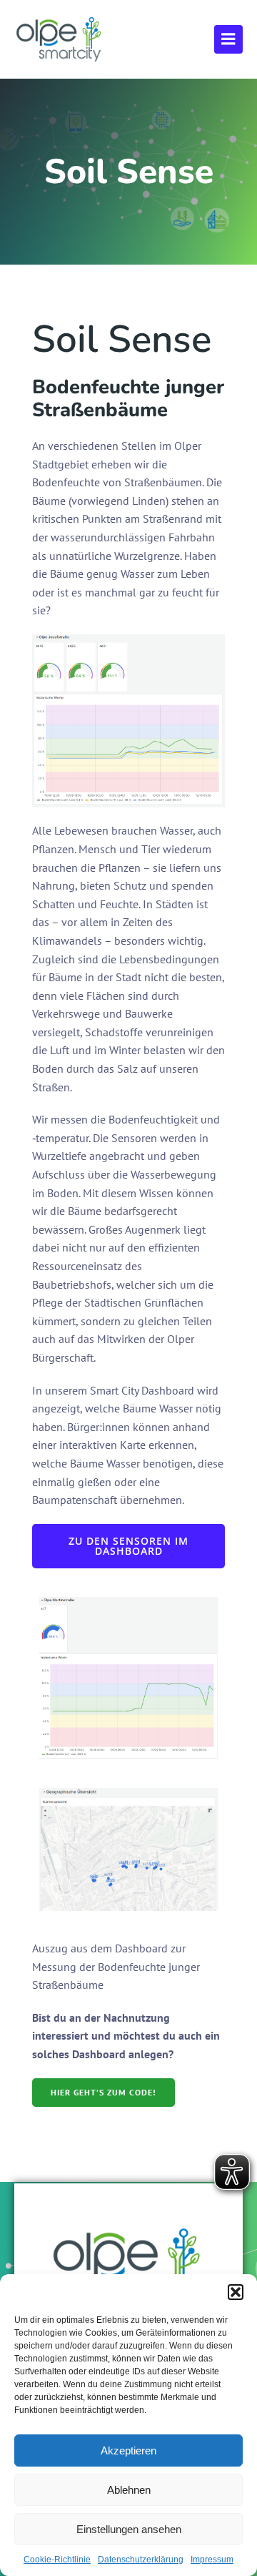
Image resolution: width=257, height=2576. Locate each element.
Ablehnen (129, 2490)
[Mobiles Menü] (228, 39)
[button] (236, 2292)
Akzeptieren (128, 2450)
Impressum (212, 2560)
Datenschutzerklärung (141, 2560)
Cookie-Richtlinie (57, 2560)
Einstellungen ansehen (129, 2529)
